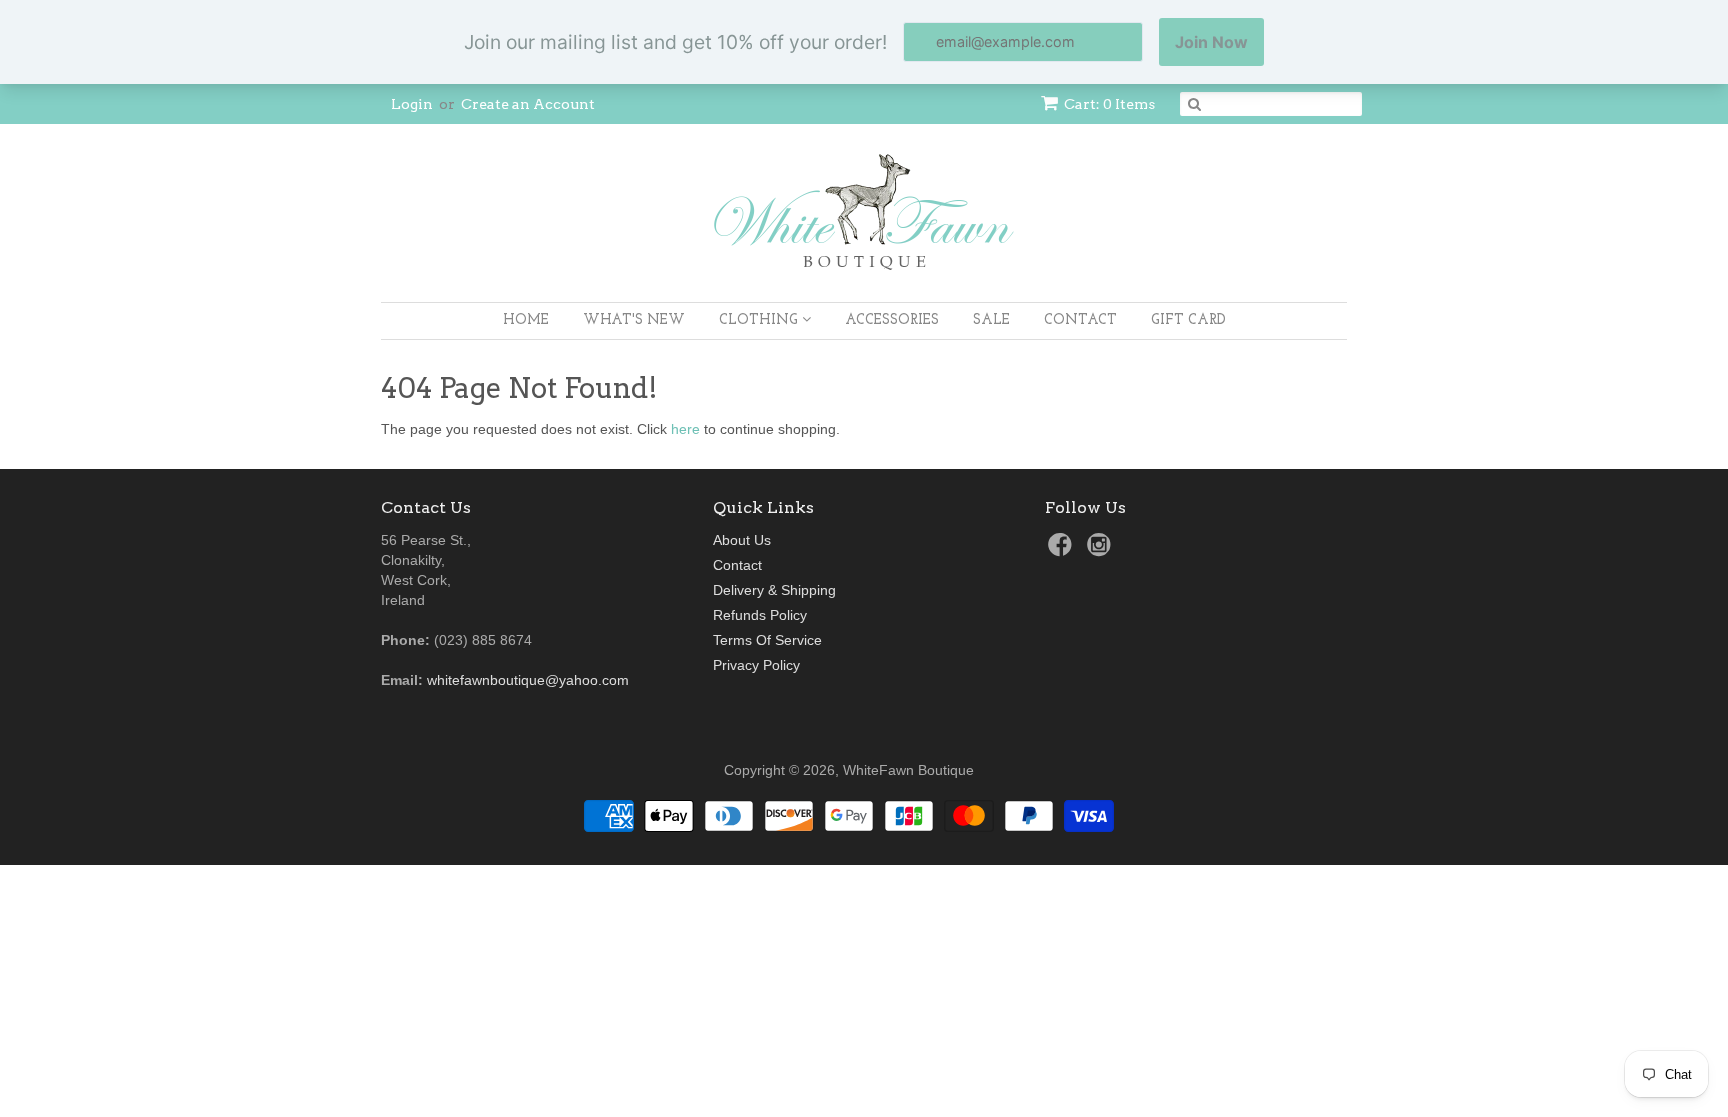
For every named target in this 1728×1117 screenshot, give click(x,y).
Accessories (892, 320)
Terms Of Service (767, 640)
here (685, 429)
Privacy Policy (756, 665)
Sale (991, 320)
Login (412, 104)
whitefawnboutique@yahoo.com (528, 680)
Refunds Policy (760, 615)
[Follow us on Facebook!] (1063, 550)
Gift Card (1188, 320)
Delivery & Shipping (774, 590)
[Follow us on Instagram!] (1102, 550)
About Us (742, 540)
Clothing (760, 320)
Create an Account (528, 104)
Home (526, 320)
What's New (634, 320)
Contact (1080, 320)
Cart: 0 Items (1109, 104)
